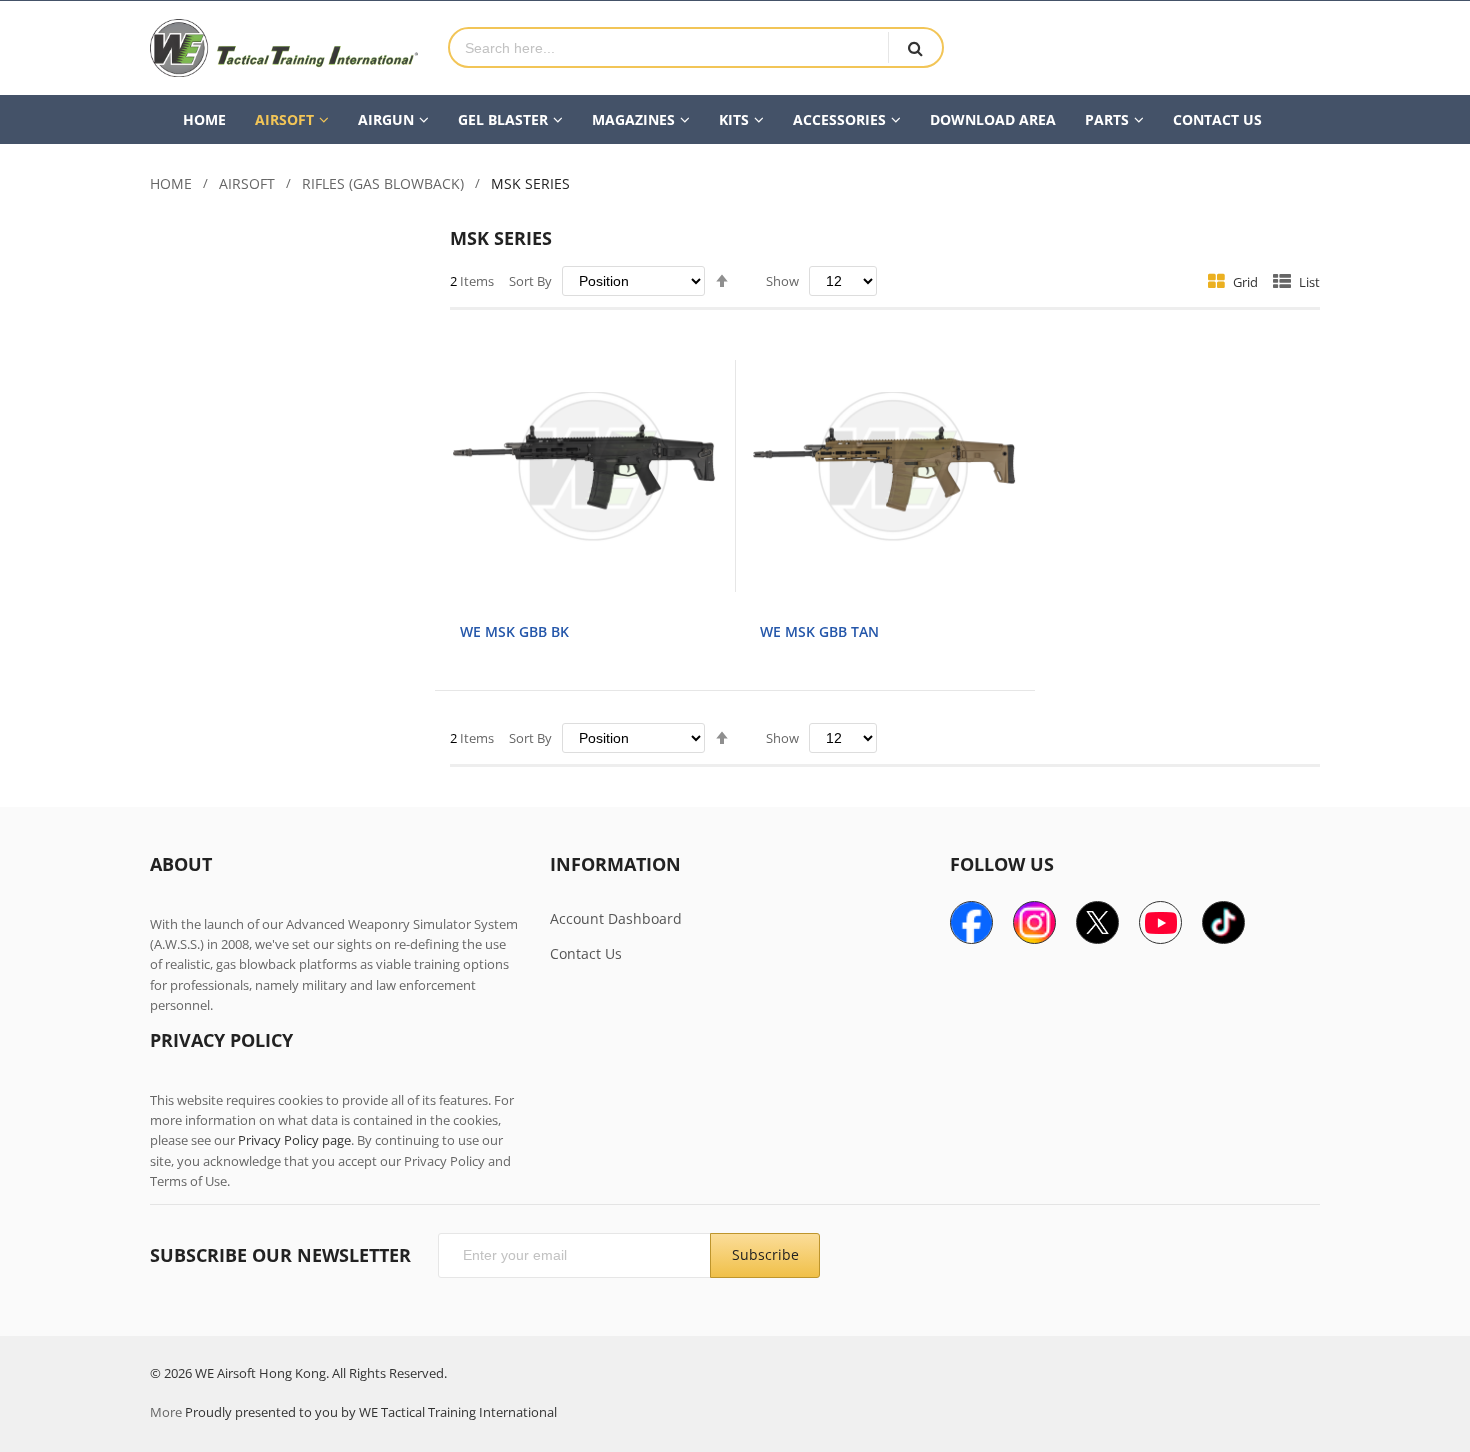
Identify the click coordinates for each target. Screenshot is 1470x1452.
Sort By (530, 281)
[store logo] (284, 48)
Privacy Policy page (294, 1140)
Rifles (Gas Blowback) (383, 183)
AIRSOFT (247, 183)
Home (171, 183)
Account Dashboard (616, 918)
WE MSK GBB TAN (819, 631)
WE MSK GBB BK (514, 631)
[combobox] (669, 47)
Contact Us (586, 953)
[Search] (915, 47)
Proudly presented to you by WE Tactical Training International (371, 1412)
